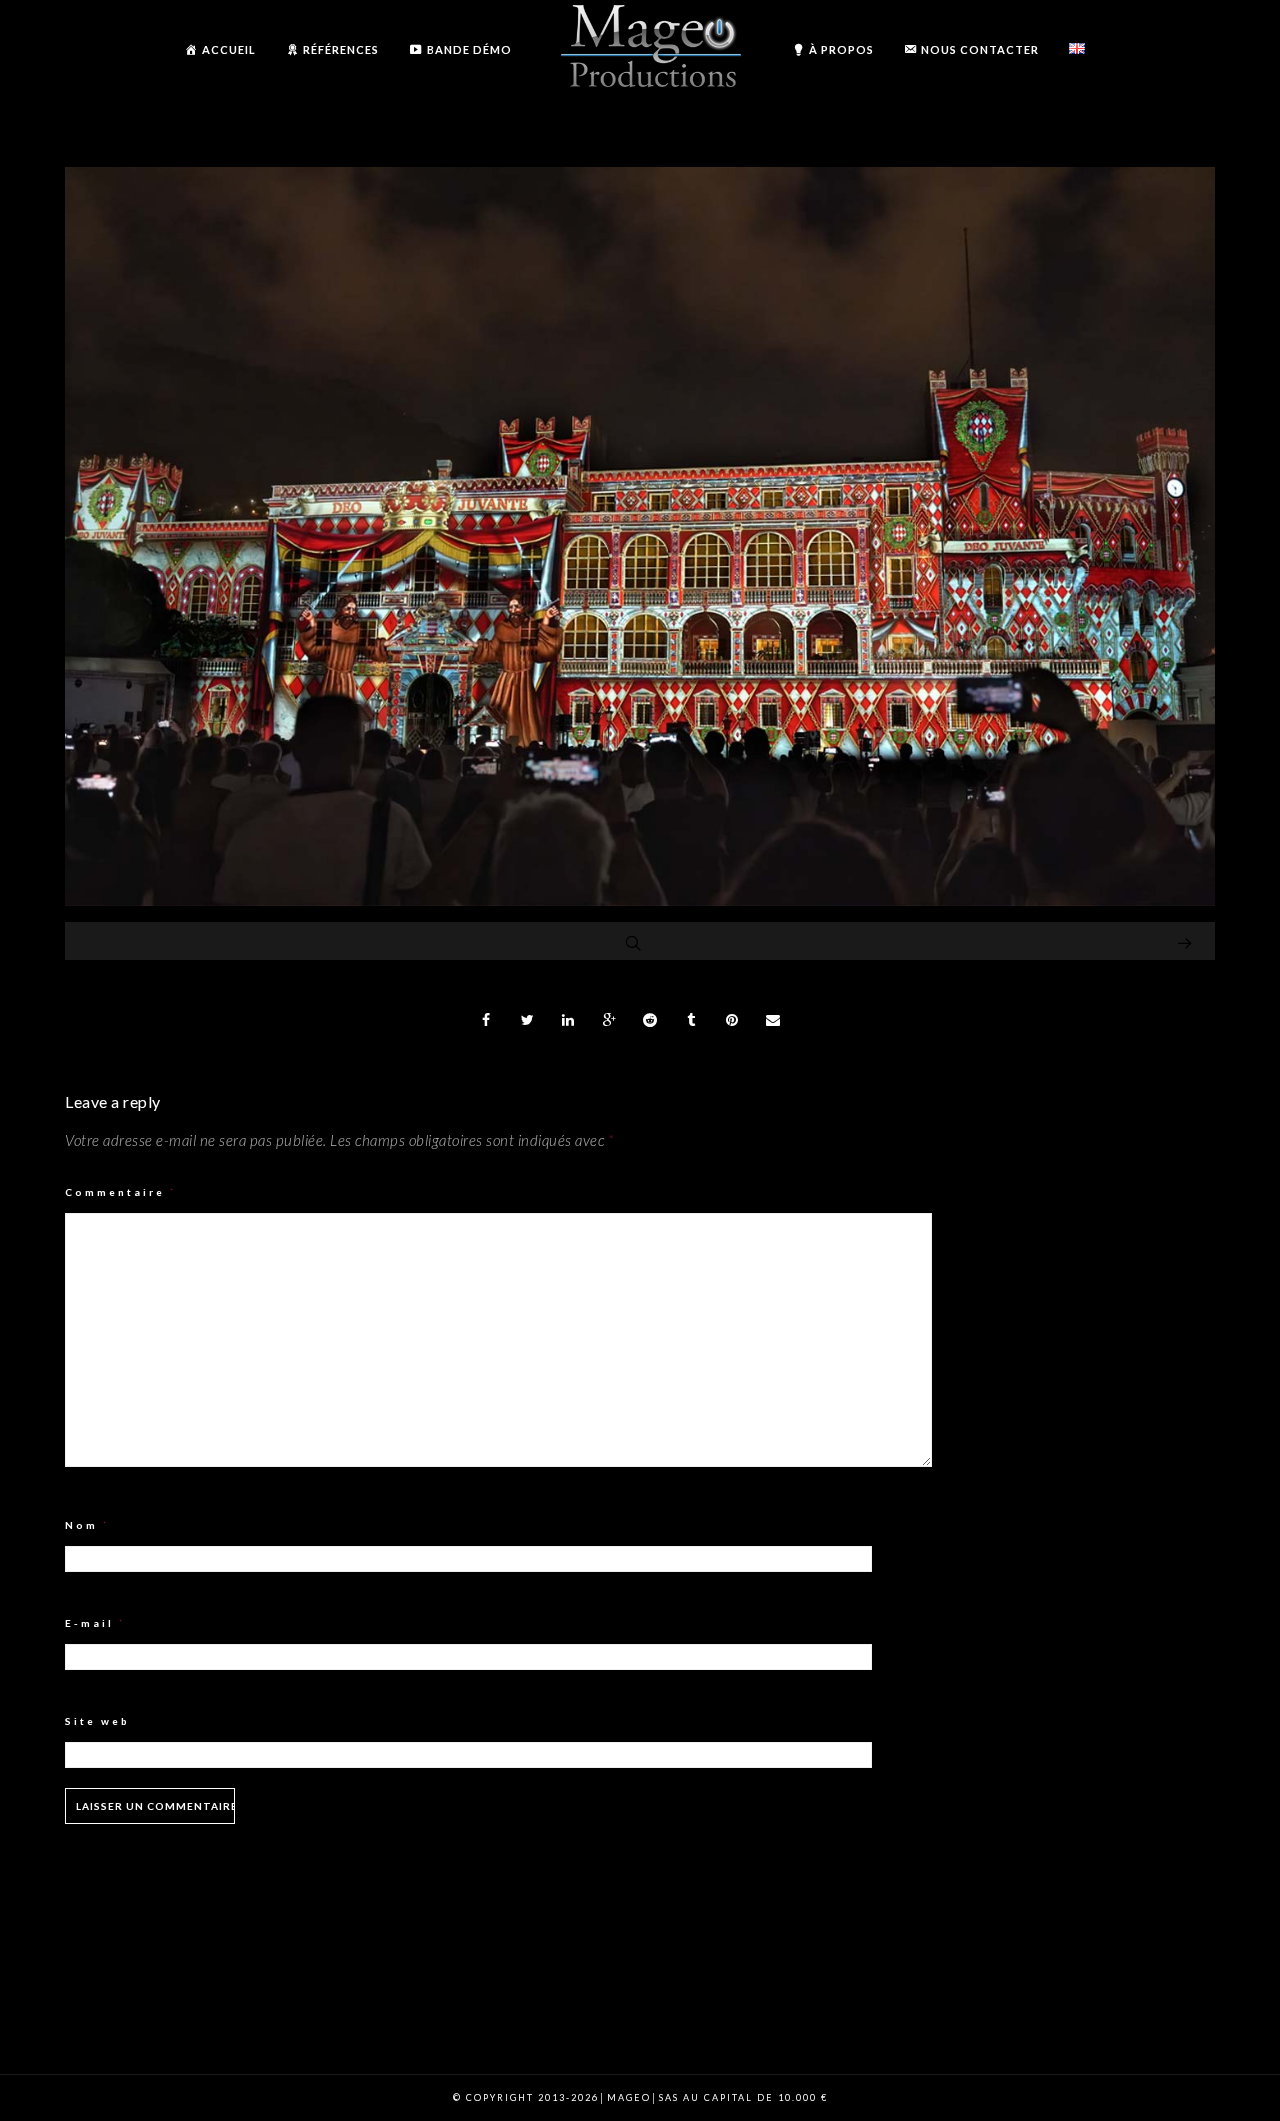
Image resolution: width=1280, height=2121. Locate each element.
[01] (640, 900)
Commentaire (121, 1192)
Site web (97, 1721)
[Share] (487, 1020)
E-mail (95, 1623)
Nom (87, 1525)
